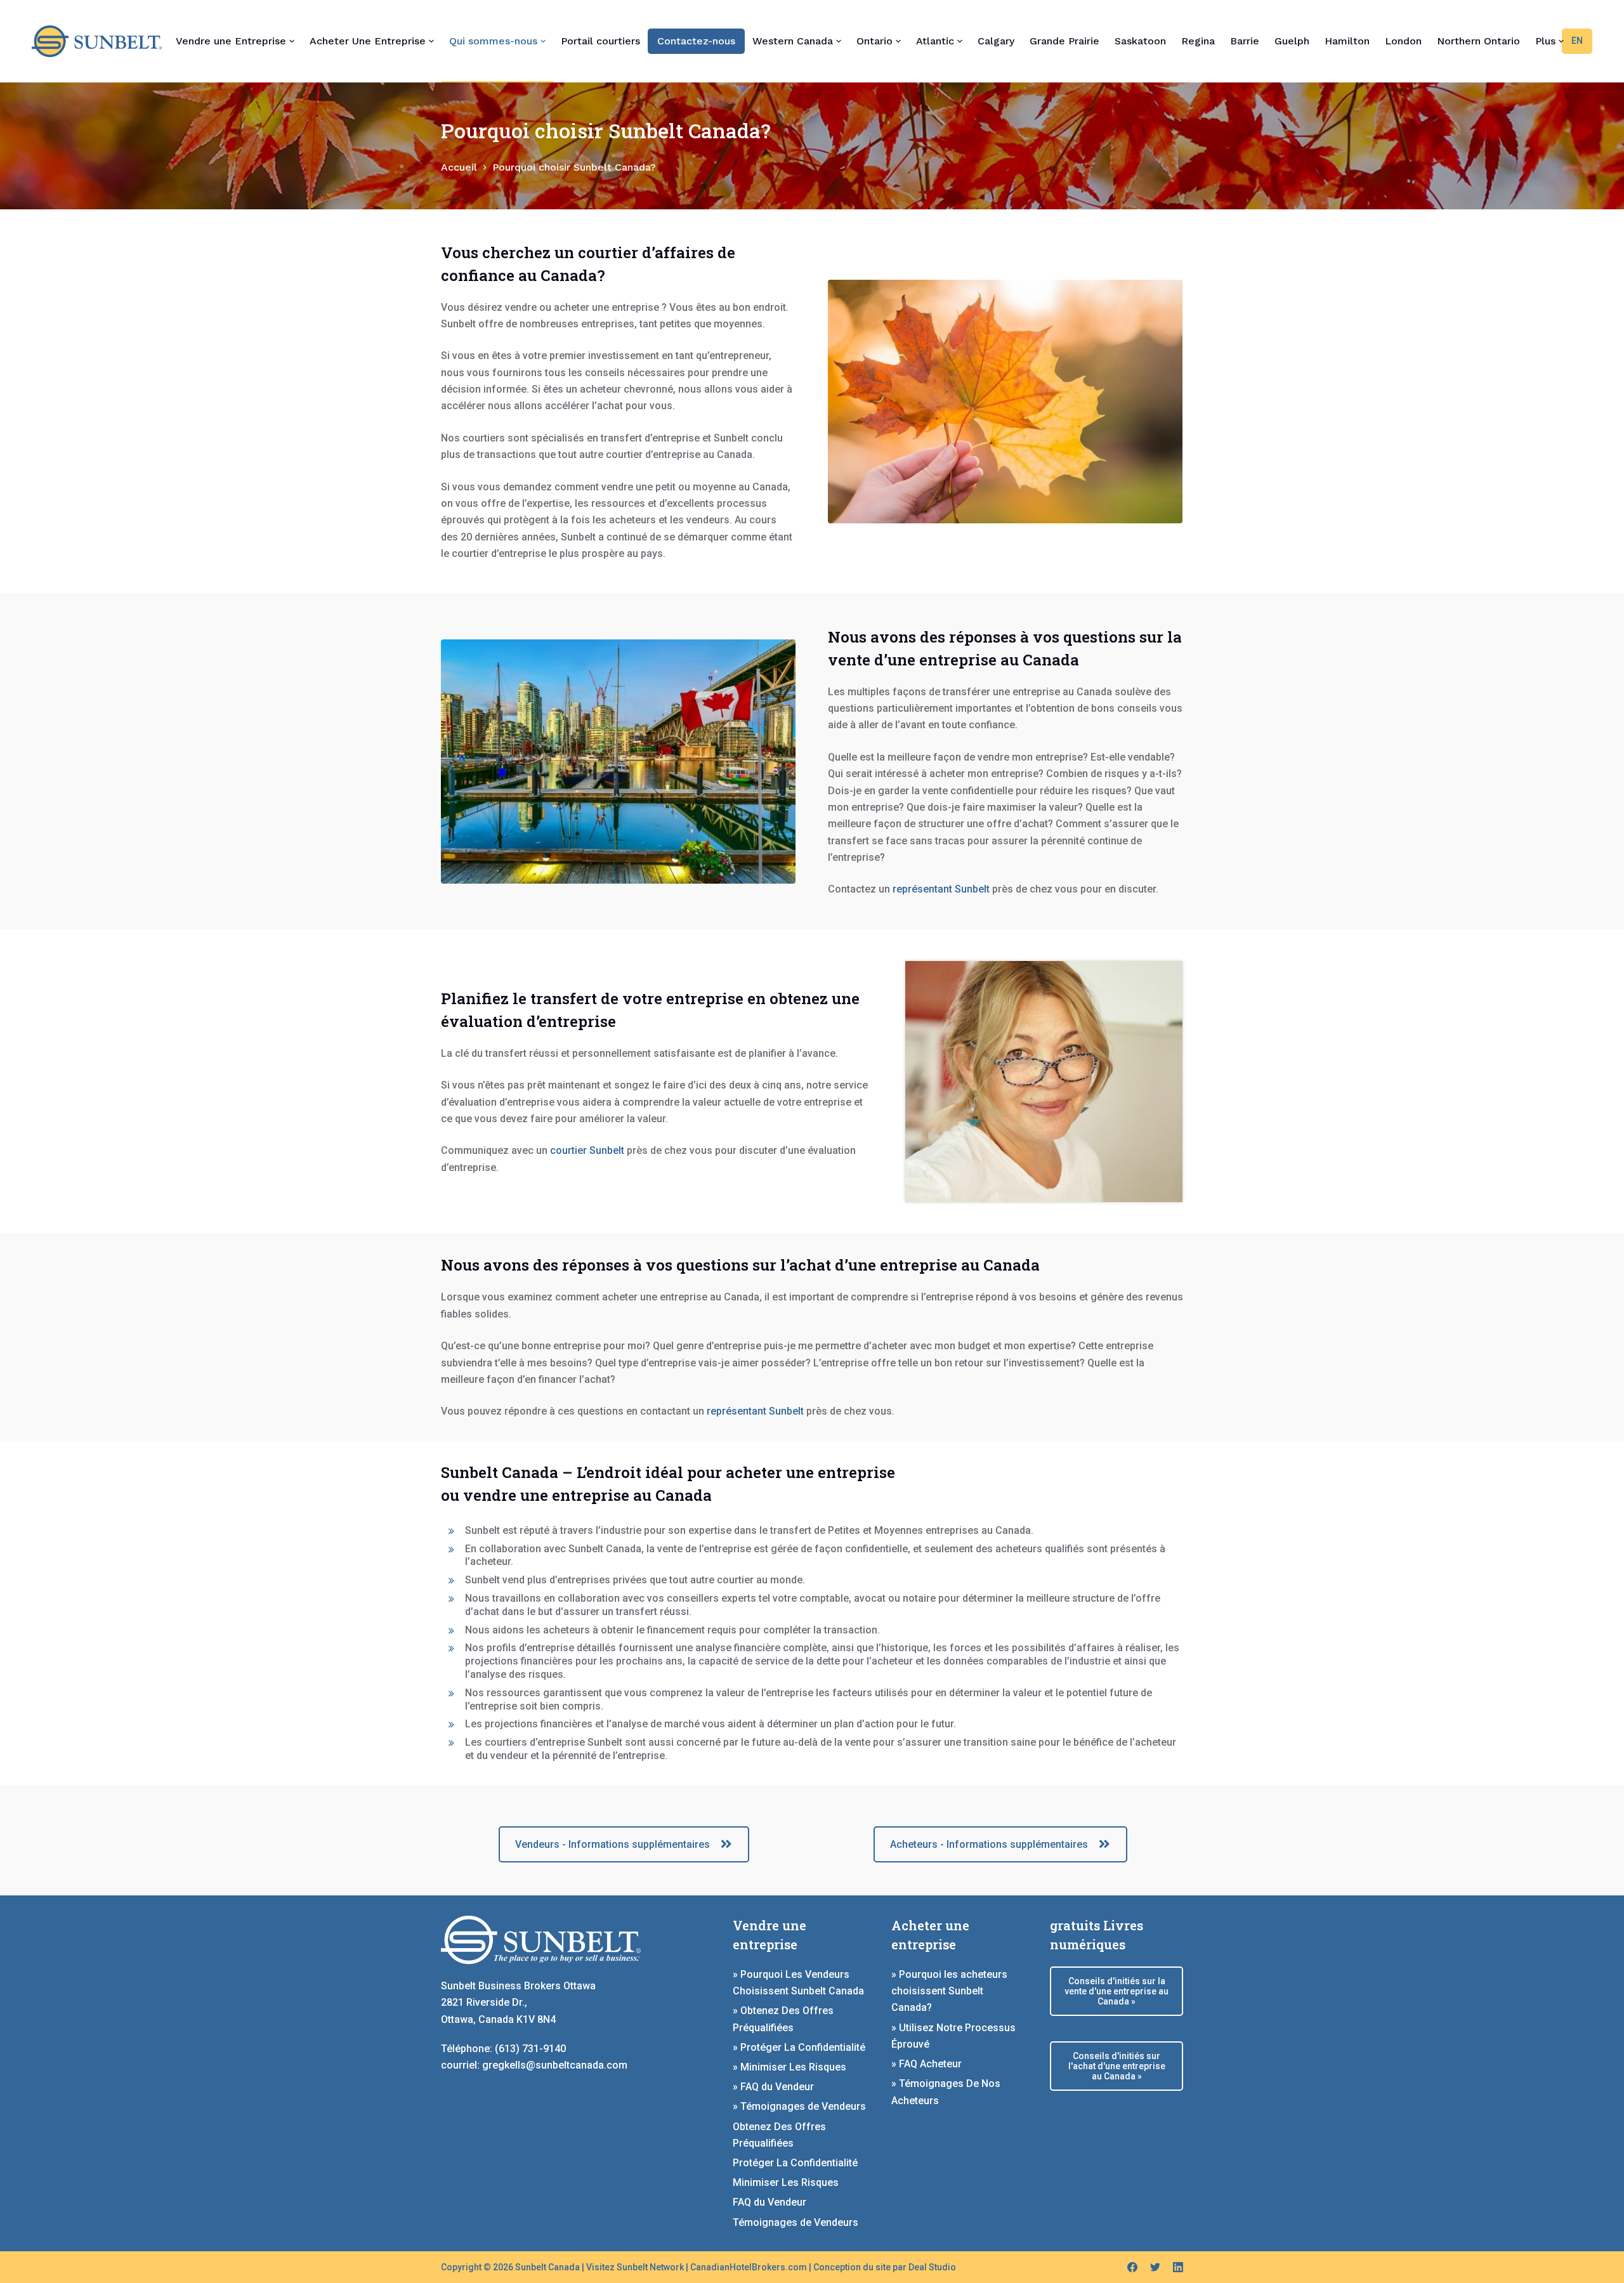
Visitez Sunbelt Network (635, 2267)
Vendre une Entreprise (231, 41)
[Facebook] (1132, 2267)
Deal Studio (932, 2267)
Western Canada (793, 41)
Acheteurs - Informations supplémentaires (989, 1844)
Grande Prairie (1064, 41)
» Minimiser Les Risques (789, 2067)
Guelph (1292, 41)
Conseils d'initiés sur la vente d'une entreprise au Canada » (1116, 1991)
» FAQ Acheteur (927, 2064)
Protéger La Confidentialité (795, 2163)
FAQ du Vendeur (769, 2202)
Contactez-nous (696, 41)
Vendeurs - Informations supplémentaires (612, 1844)
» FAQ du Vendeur (773, 2087)
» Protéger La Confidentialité (799, 2047)
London (1403, 41)
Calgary (996, 41)
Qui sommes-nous (493, 41)
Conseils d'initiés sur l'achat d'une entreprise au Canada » (1117, 2066)
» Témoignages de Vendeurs (799, 2106)
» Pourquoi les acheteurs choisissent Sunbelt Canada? (949, 1991)
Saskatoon (1140, 41)
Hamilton (1347, 41)
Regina (1198, 41)
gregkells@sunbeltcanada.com (555, 2065)
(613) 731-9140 (530, 2049)
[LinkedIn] (1178, 2267)
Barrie (1245, 41)
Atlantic (935, 41)
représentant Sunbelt (941, 889)
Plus (1545, 41)
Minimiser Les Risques (786, 2182)
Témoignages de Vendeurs (796, 2222)
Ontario (874, 41)
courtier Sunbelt (587, 1150)
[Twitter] (1155, 2267)
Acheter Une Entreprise (368, 41)
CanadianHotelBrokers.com (749, 2267)
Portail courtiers (600, 41)
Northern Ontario (1478, 41)
